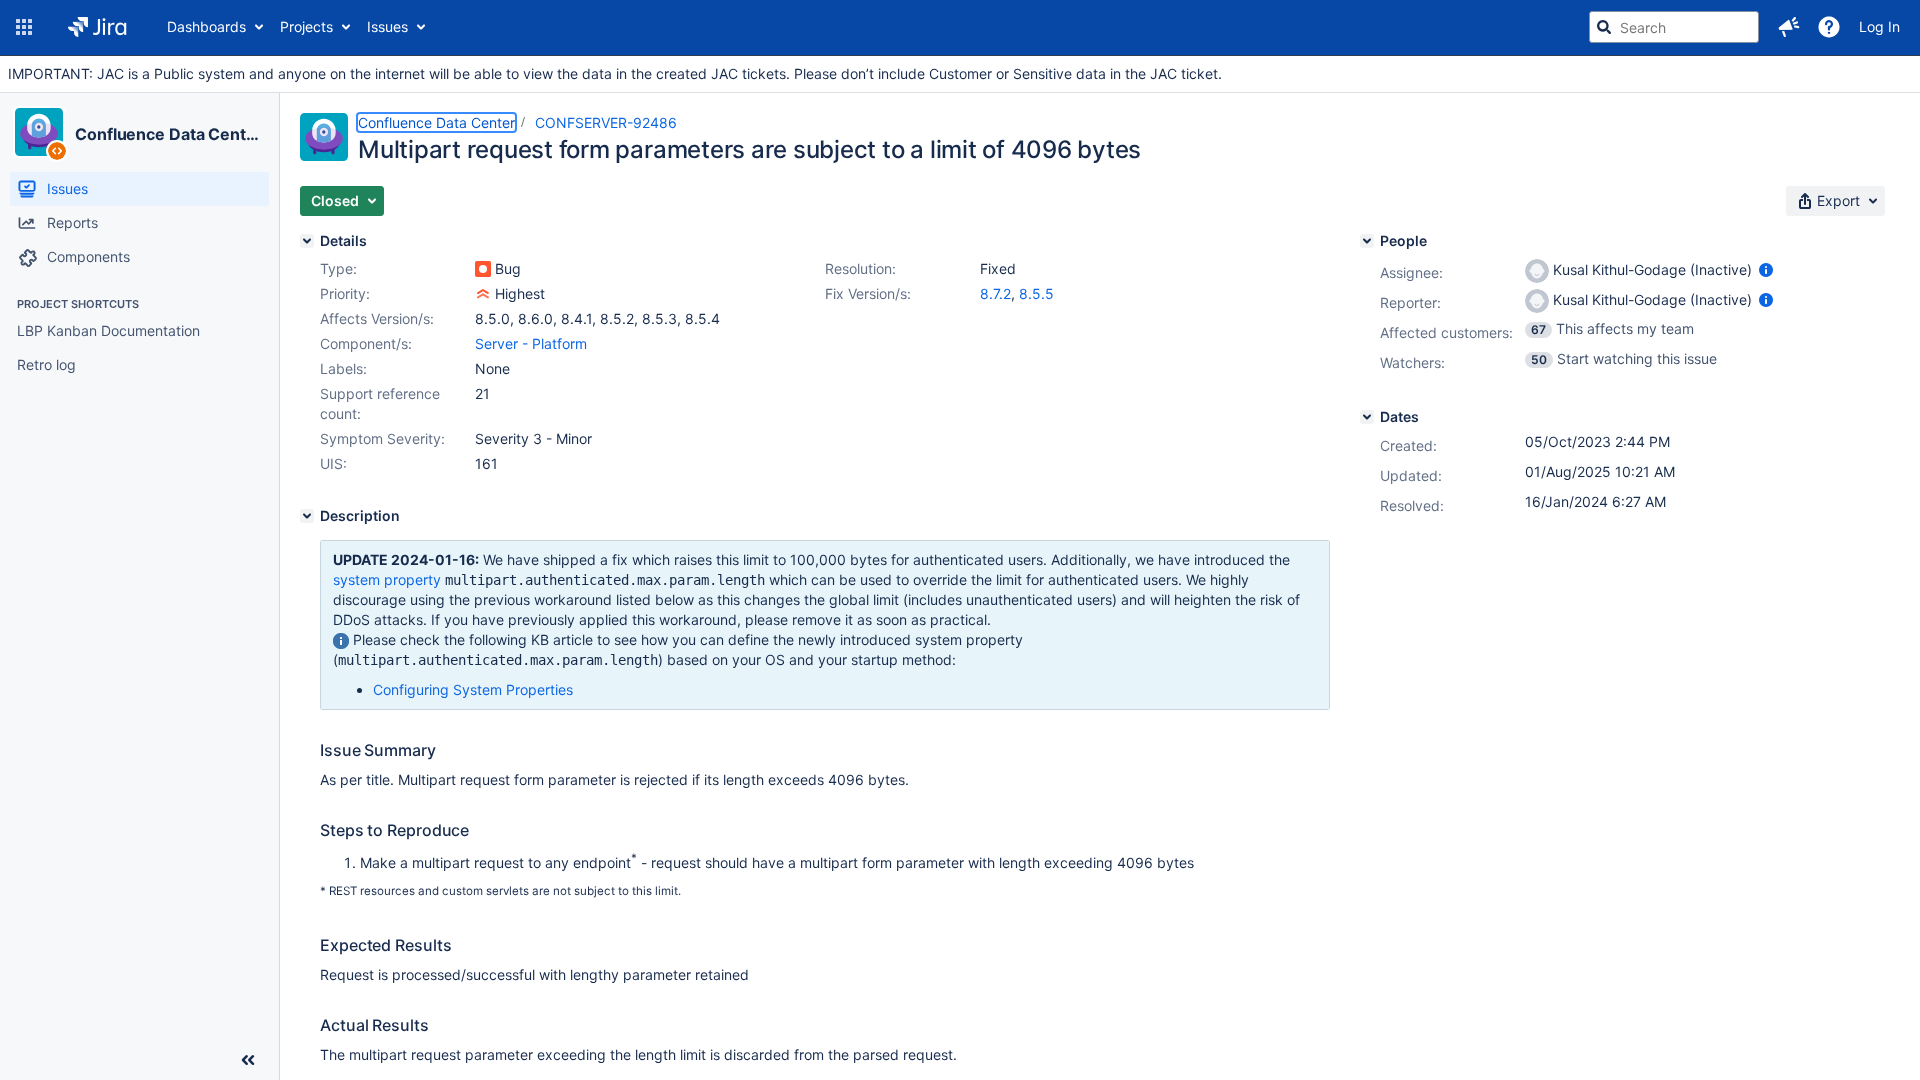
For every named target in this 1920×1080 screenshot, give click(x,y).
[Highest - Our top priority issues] (483, 294)
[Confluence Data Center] (39, 132)
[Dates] (1367, 417)
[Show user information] (1766, 269)
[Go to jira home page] (97, 27)
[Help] (1829, 27)
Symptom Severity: (382, 438)
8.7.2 (995, 293)
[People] (1367, 241)
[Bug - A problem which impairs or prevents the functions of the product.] (483, 269)
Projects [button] (306, 26)
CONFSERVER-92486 (606, 122)
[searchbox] (1674, 27)
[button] (24, 27)
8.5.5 (1036, 293)
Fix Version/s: (868, 293)
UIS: (333, 463)
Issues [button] (387, 26)
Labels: (343, 368)
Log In (1879, 26)
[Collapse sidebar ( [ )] (248, 1060)
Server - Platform (531, 343)
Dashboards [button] (206, 26)
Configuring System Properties (473, 689)
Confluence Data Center (168, 134)
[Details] (307, 241)
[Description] (307, 516)
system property (387, 579)
